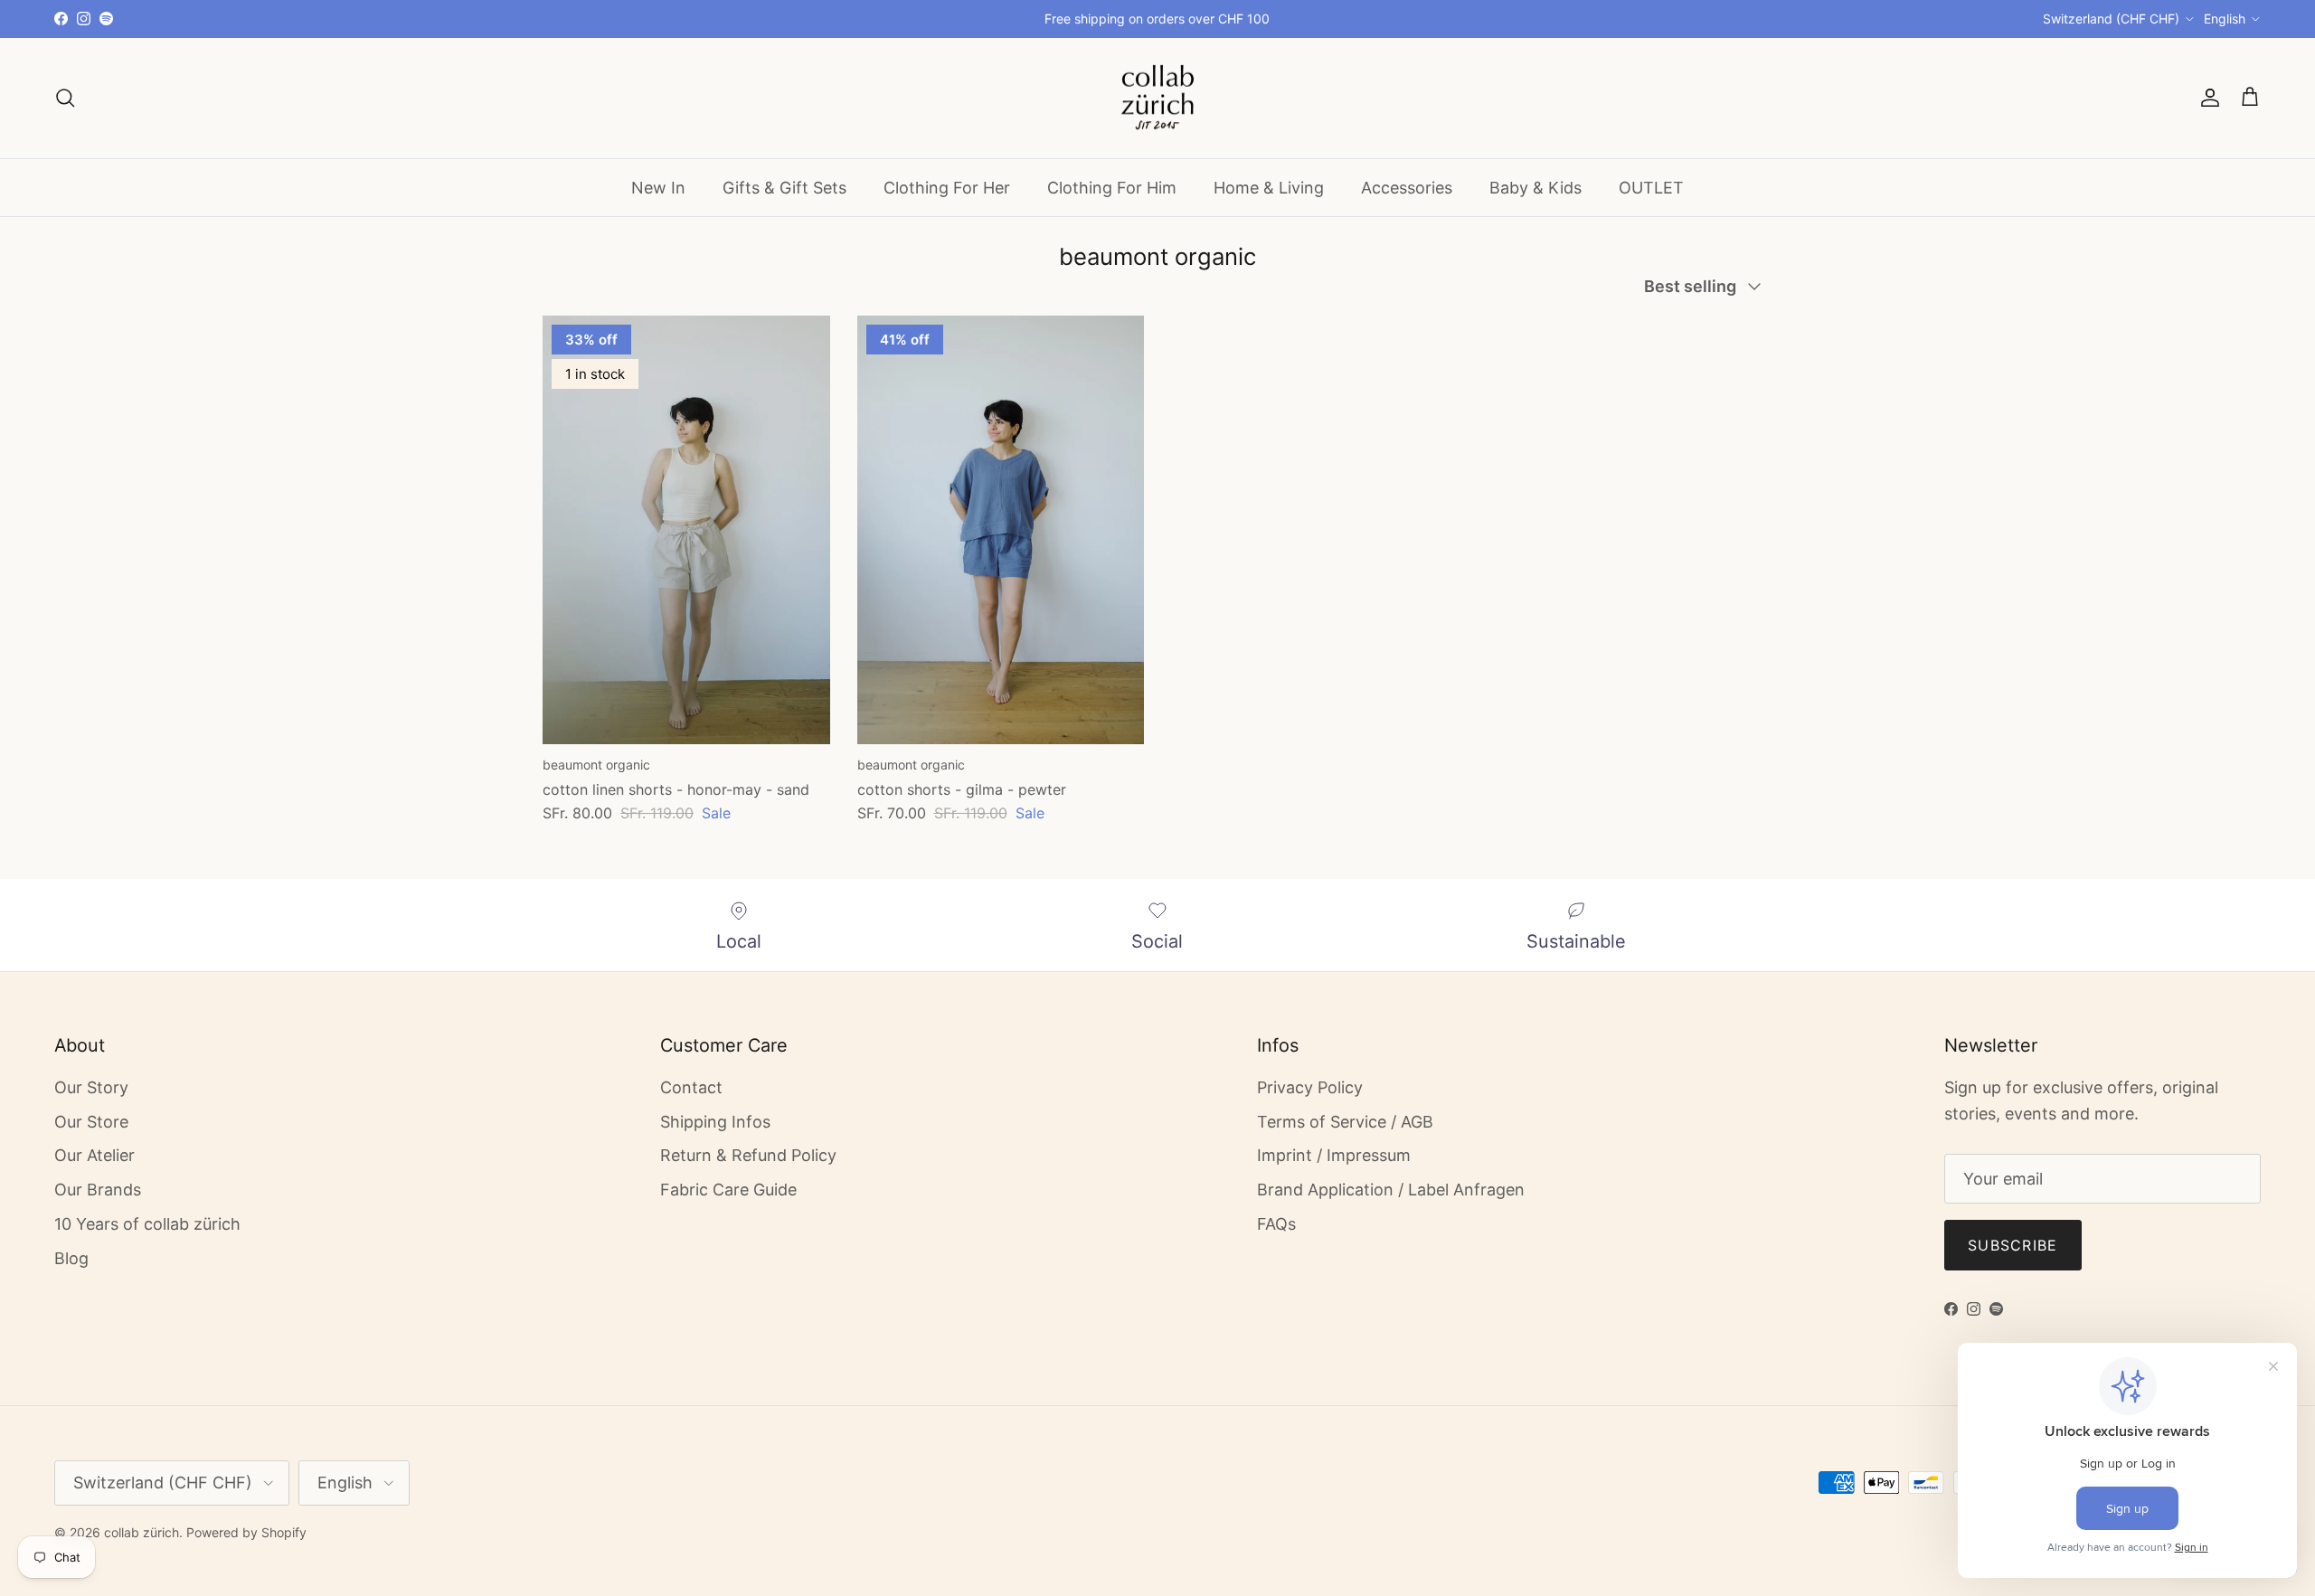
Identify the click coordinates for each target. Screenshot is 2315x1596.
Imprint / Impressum (1334, 1155)
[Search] (65, 98)
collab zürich (142, 1532)
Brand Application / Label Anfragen (1391, 1190)
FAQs (1276, 1224)
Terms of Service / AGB (1345, 1122)
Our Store (91, 1122)
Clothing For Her (947, 187)
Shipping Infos (715, 1122)
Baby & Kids (1535, 187)
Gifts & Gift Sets (784, 187)
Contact (691, 1087)
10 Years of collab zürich (147, 1224)
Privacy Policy (1310, 1087)
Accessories (1407, 187)
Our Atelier (94, 1155)
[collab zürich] (1157, 98)
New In (658, 187)
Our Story (91, 1087)
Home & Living (1269, 187)
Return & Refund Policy (748, 1155)
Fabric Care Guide (728, 1190)
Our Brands (98, 1190)
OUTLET (1651, 187)
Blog (71, 1258)
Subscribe (2013, 1245)
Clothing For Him (1112, 187)
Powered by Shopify (246, 1532)
